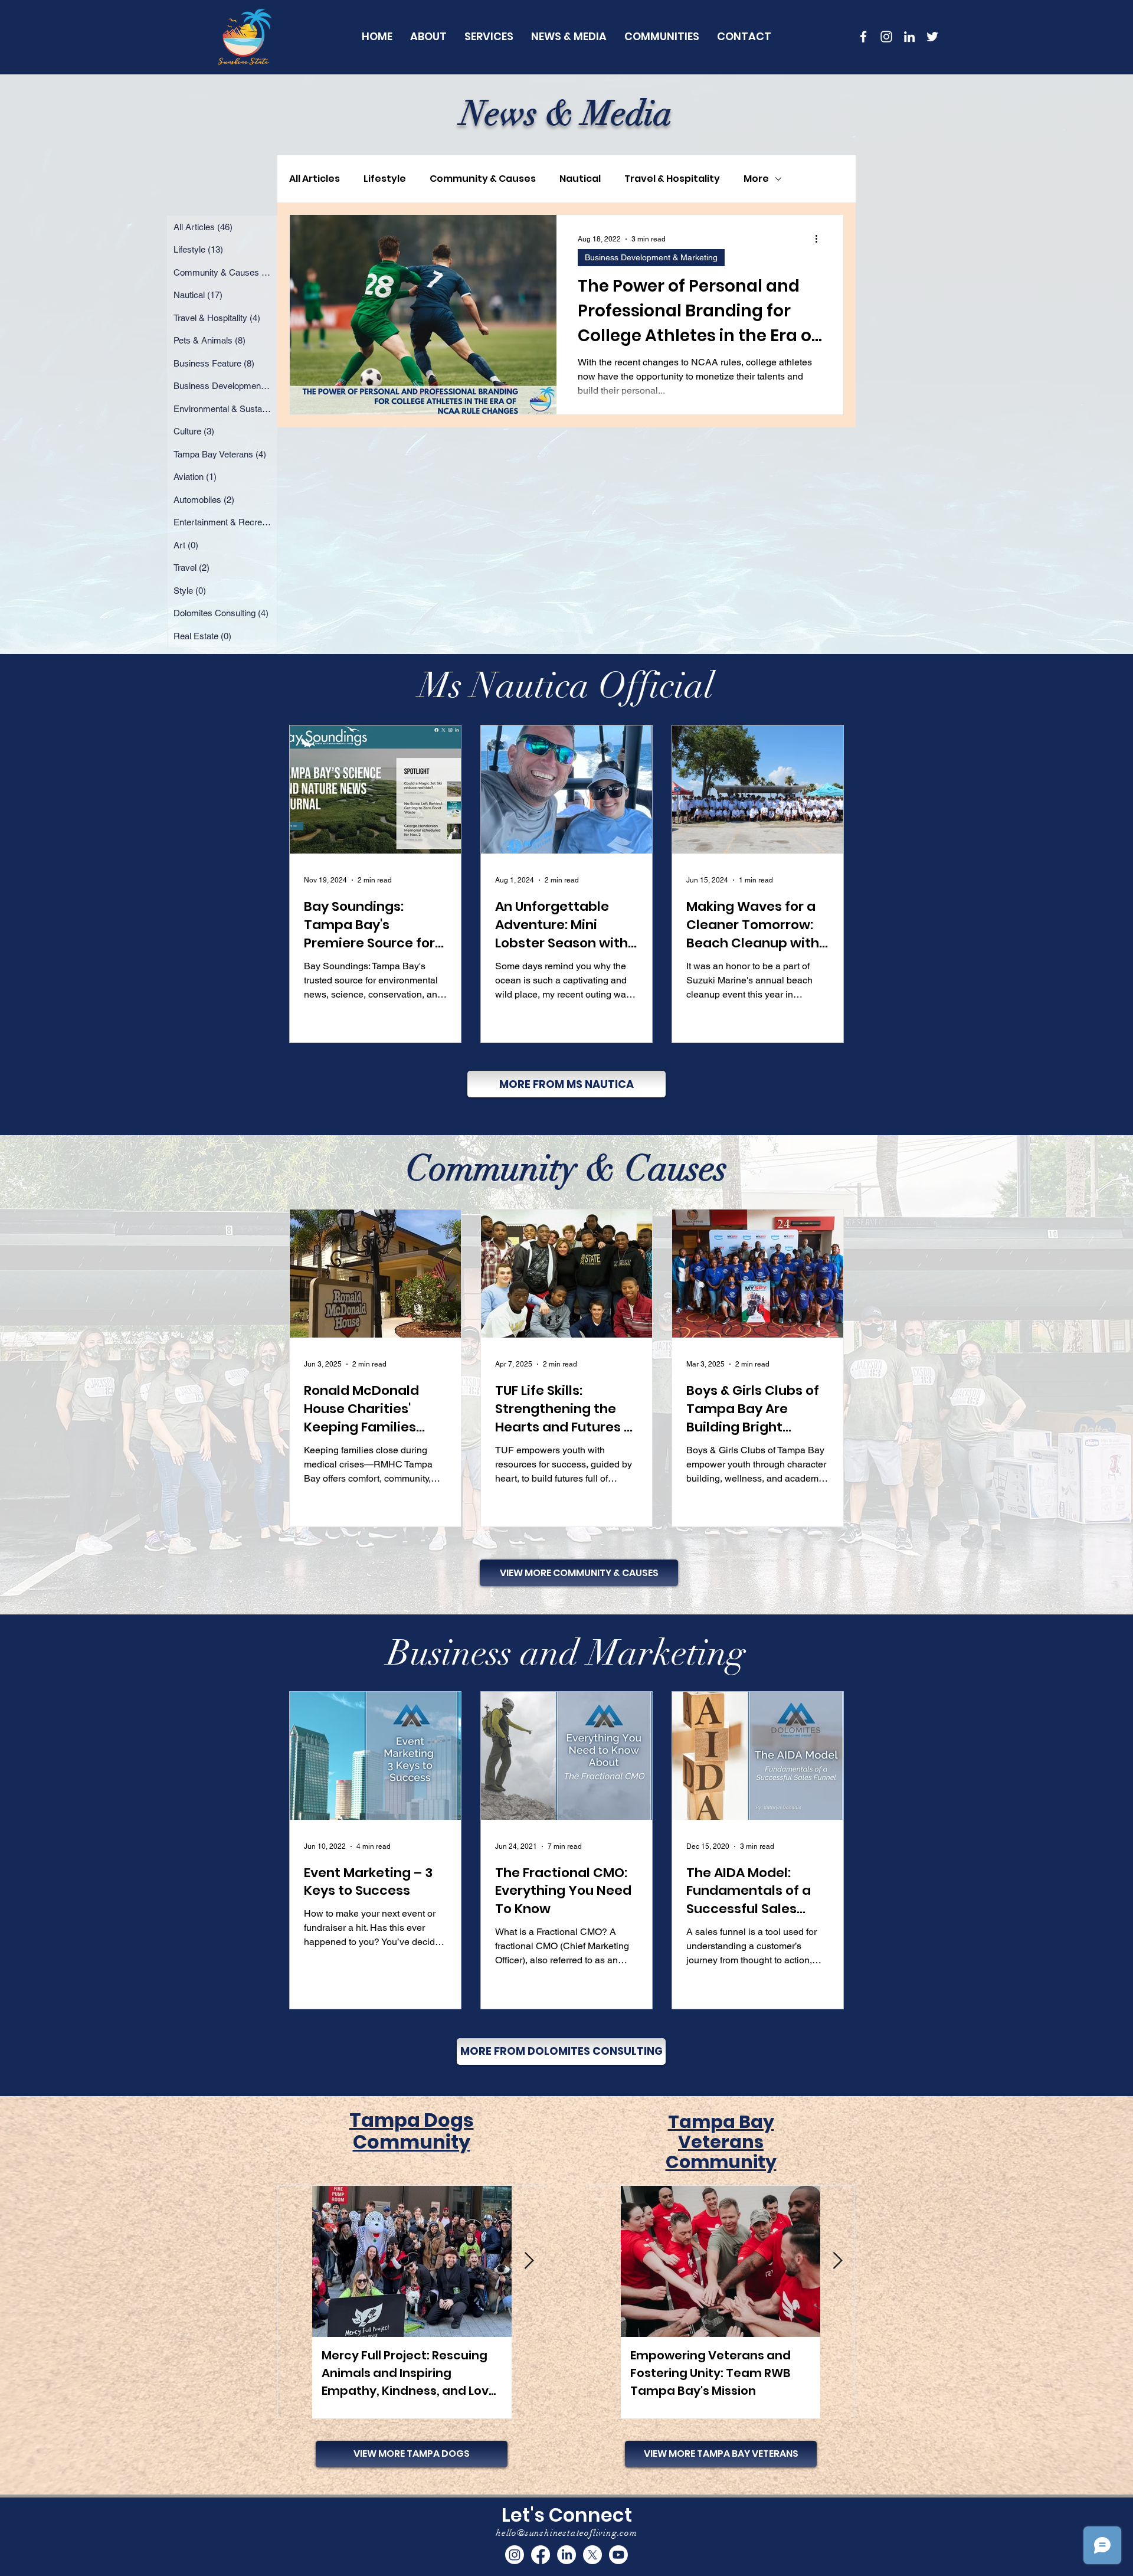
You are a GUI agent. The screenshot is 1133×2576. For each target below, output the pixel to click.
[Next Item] (529, 2261)
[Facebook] (541, 2555)
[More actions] (820, 239)
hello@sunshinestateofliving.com (566, 2533)
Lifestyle (385, 179)
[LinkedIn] (909, 37)
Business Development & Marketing (651, 257)
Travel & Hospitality (672, 179)
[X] (592, 2555)
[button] (662, 36)
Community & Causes (483, 179)
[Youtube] (618, 2555)
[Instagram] (515, 2555)
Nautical (580, 179)
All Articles (315, 179)
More (756, 179)
